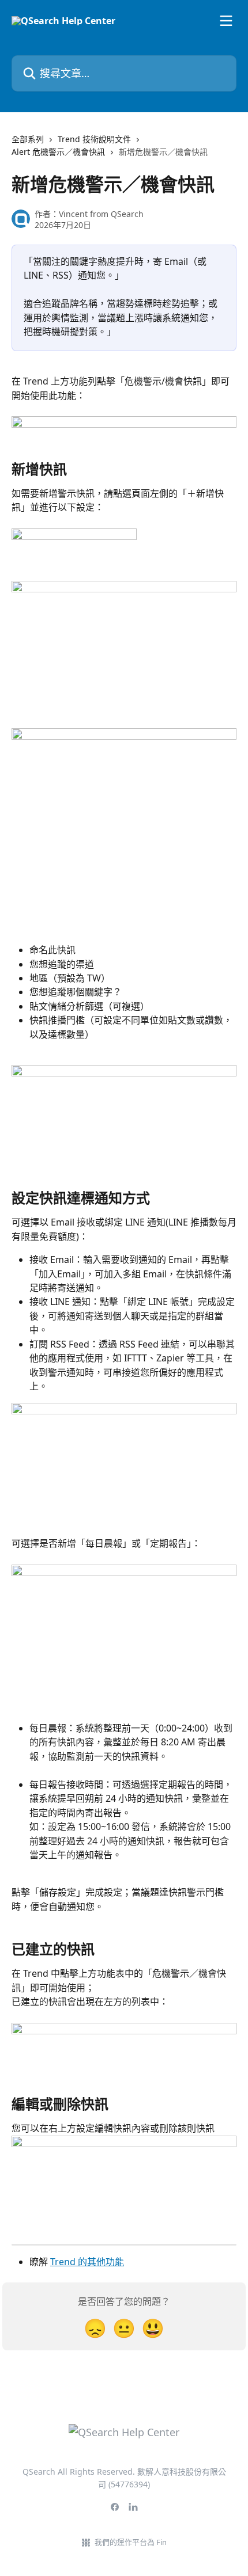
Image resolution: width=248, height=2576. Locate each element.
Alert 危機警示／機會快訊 (58, 152)
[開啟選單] (226, 21)
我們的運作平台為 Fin (131, 2542)
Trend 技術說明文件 (94, 139)
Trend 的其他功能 (87, 2262)
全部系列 (28, 139)
